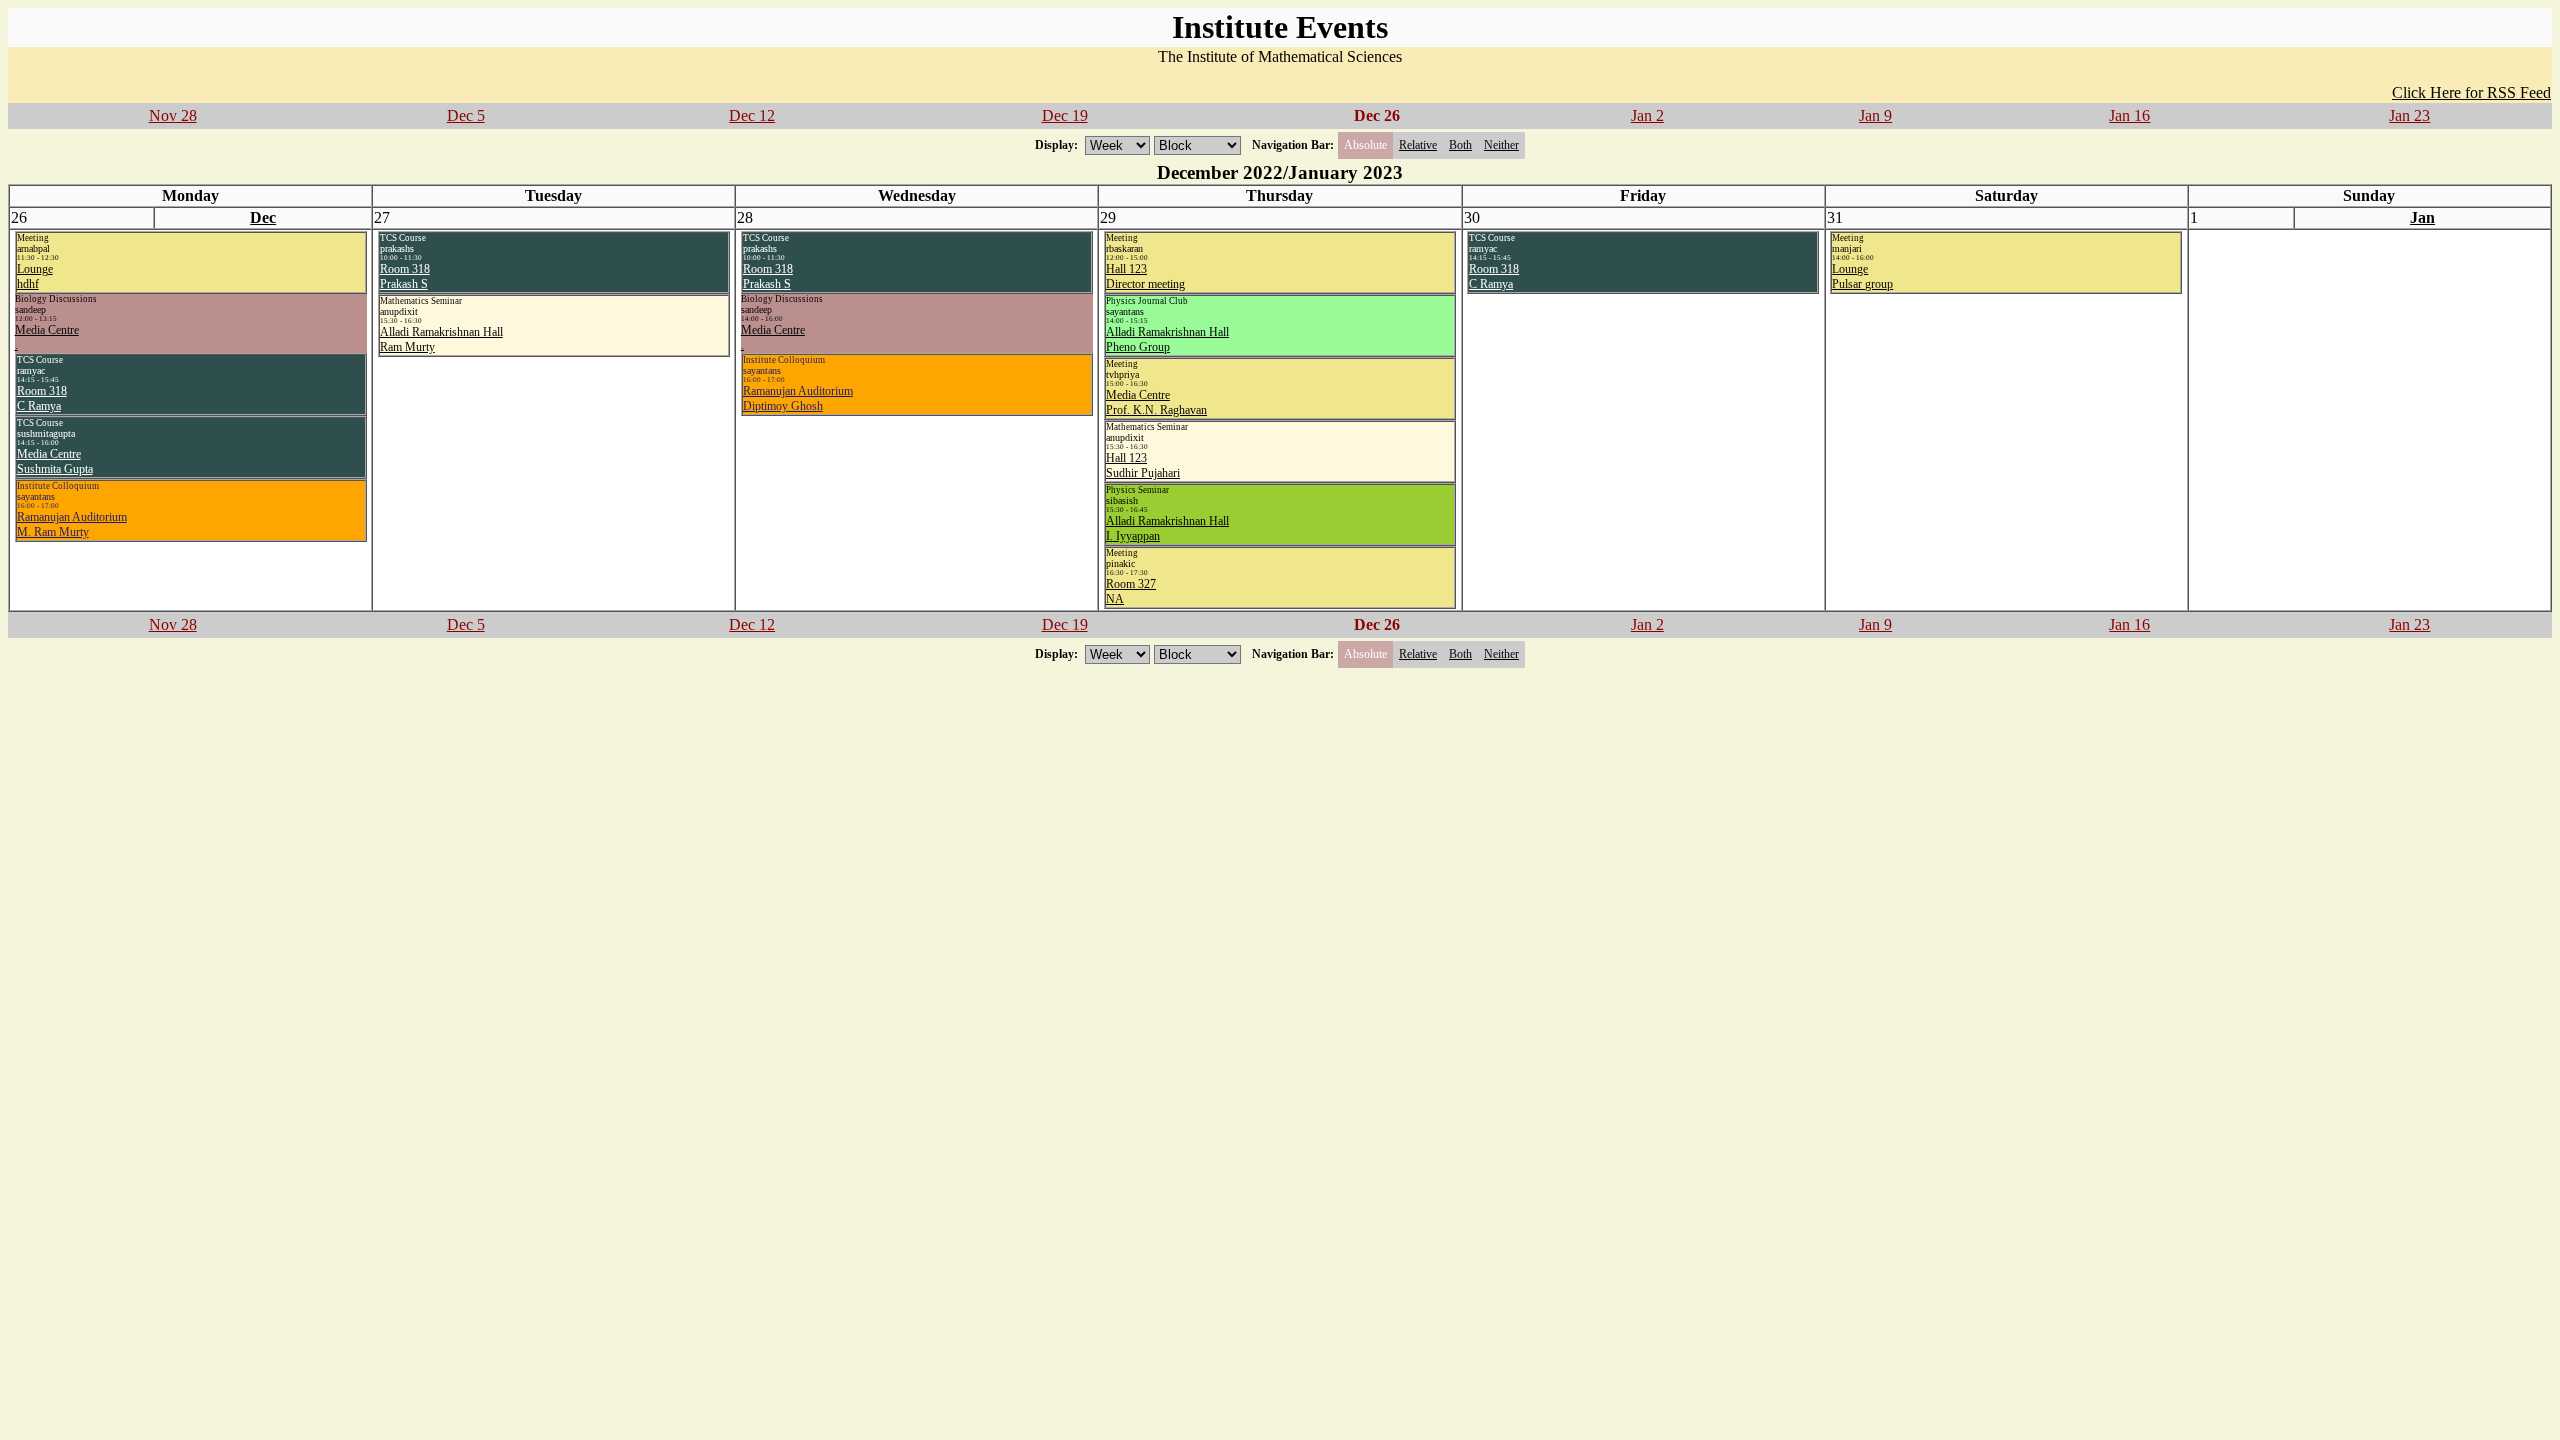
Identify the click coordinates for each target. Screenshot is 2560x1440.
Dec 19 (1065, 115)
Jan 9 (1875, 115)
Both (1460, 145)
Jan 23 (2409, 115)
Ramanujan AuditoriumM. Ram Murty (72, 524)
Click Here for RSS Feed (2471, 92)
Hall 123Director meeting (1145, 276)
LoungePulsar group (1862, 276)
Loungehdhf (35, 276)
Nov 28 (173, 115)
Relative (1418, 145)
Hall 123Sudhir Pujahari (1143, 465)
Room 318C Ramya (42, 398)
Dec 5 (466, 115)
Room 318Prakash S (405, 276)
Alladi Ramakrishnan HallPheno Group (1167, 339)
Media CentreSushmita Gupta (55, 461)
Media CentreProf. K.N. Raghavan (1156, 402)
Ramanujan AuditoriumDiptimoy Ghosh (798, 398)
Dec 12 (752, 115)
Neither (1501, 145)
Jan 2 (1647, 115)
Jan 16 (2129, 115)
